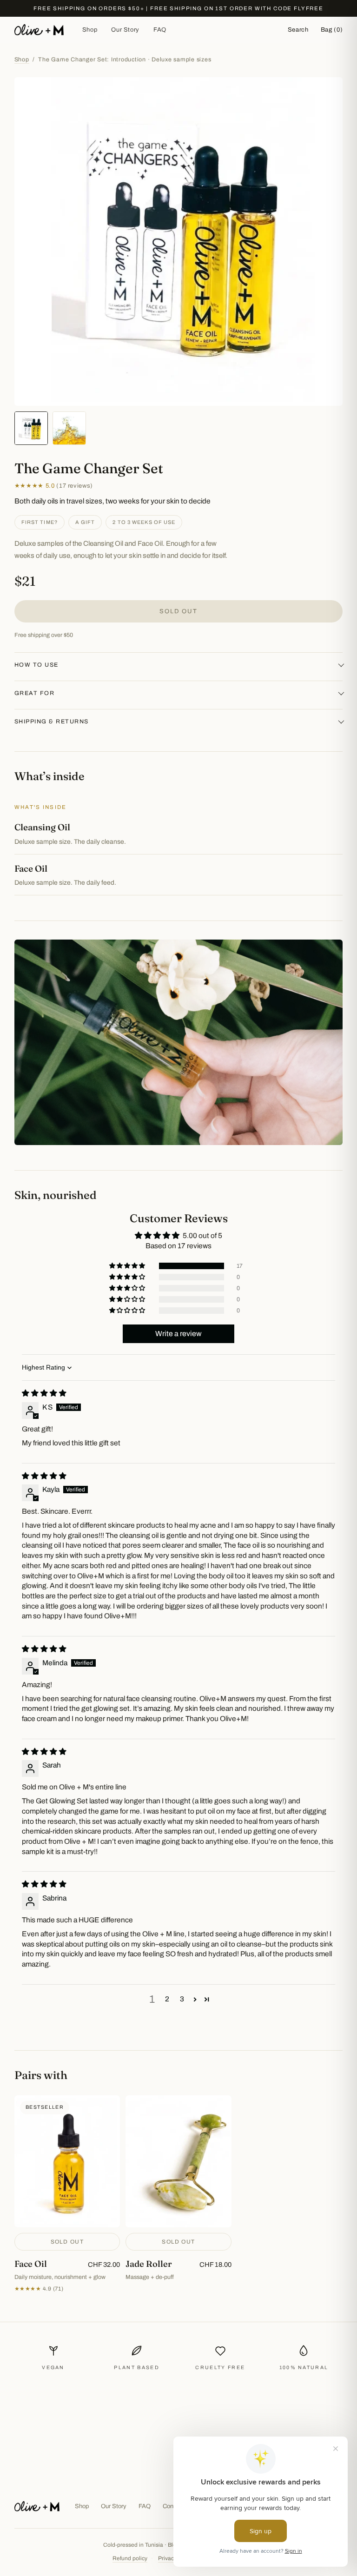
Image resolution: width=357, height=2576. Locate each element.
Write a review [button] (178, 1334)
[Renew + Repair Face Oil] (67, 2194)
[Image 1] (31, 428)
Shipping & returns (52, 722)
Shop (90, 30)
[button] (128, 1266)
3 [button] (182, 1999)
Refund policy (130, 2558)
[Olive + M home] (39, 30)
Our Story (125, 30)
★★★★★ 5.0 (54, 486)
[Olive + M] (37, 2506)
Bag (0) (332, 30)
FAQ (160, 30)
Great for (35, 693)
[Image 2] (69, 428)
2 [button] (167, 1999)
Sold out (178, 611)
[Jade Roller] (178, 2194)
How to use (36, 665)
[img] (44, 1393)
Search (298, 30)
